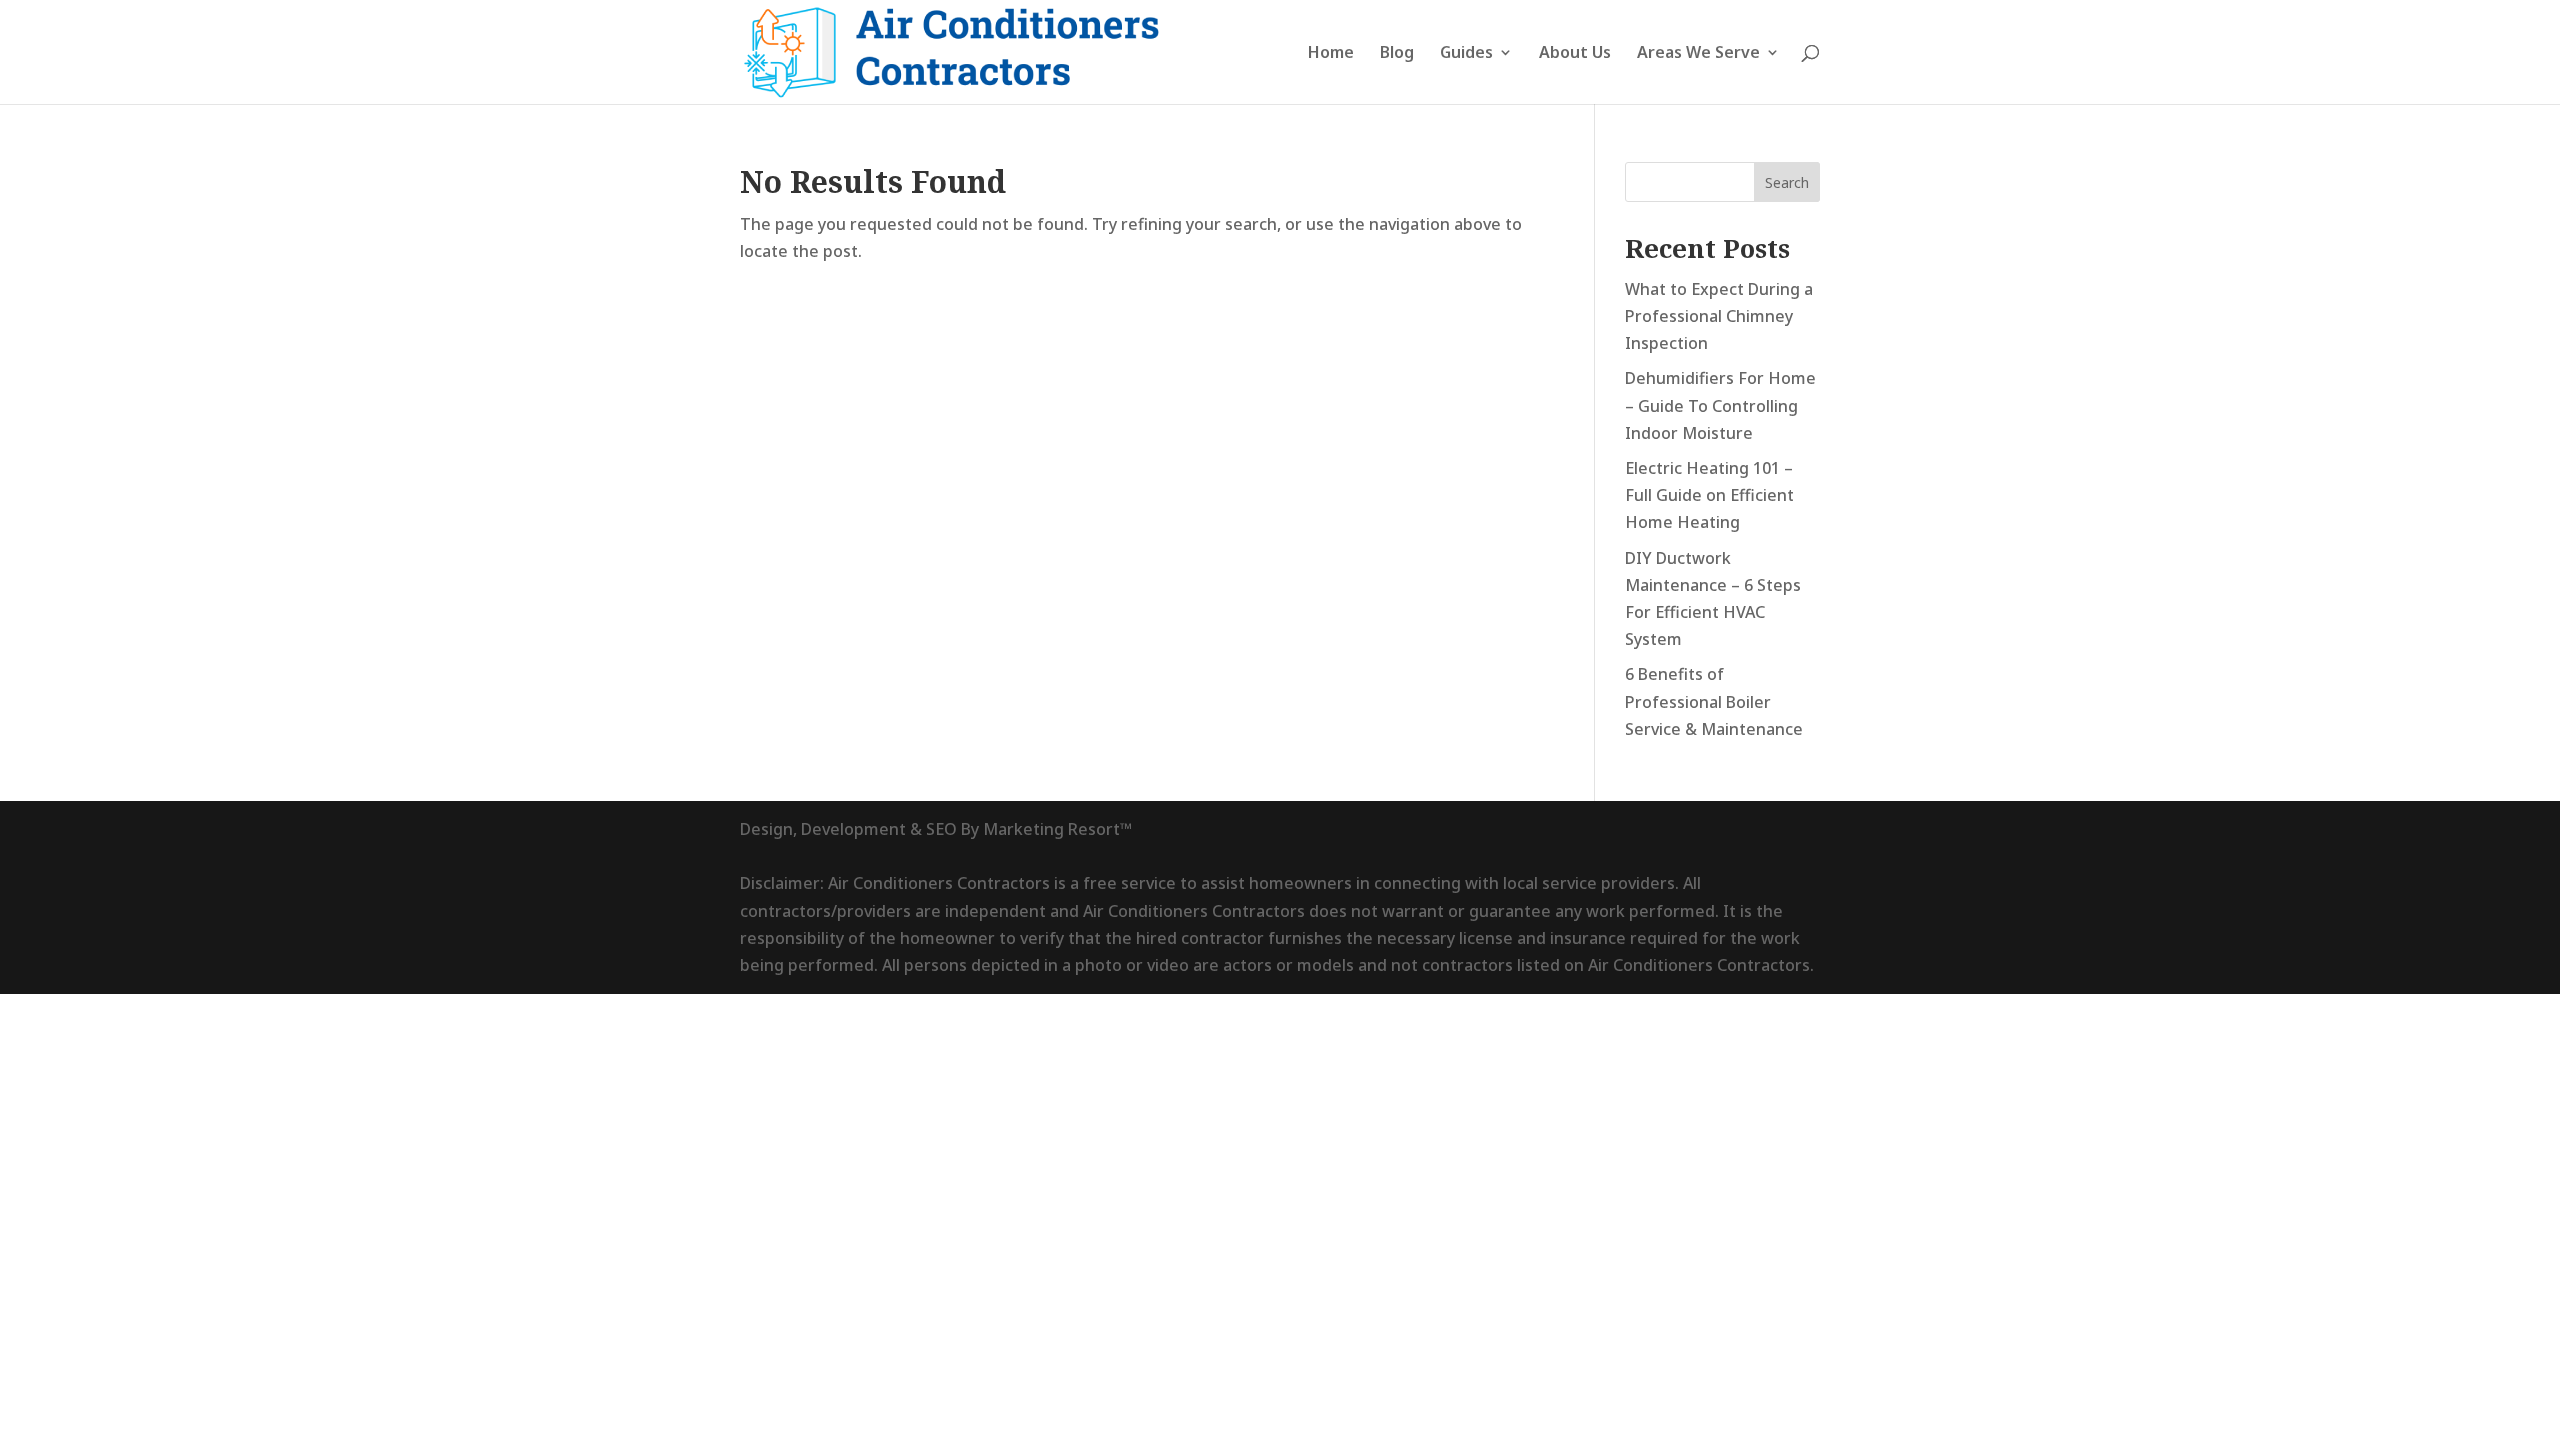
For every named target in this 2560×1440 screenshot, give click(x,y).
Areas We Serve (1698, 54)
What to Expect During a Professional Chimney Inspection (1719, 316)
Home (1331, 54)
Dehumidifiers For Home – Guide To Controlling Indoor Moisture (1720, 405)
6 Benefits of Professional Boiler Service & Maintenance (1714, 701)
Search (1787, 182)
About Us (1575, 54)
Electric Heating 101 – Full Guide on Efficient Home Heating (1709, 495)
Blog (1397, 54)
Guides (1466, 54)
